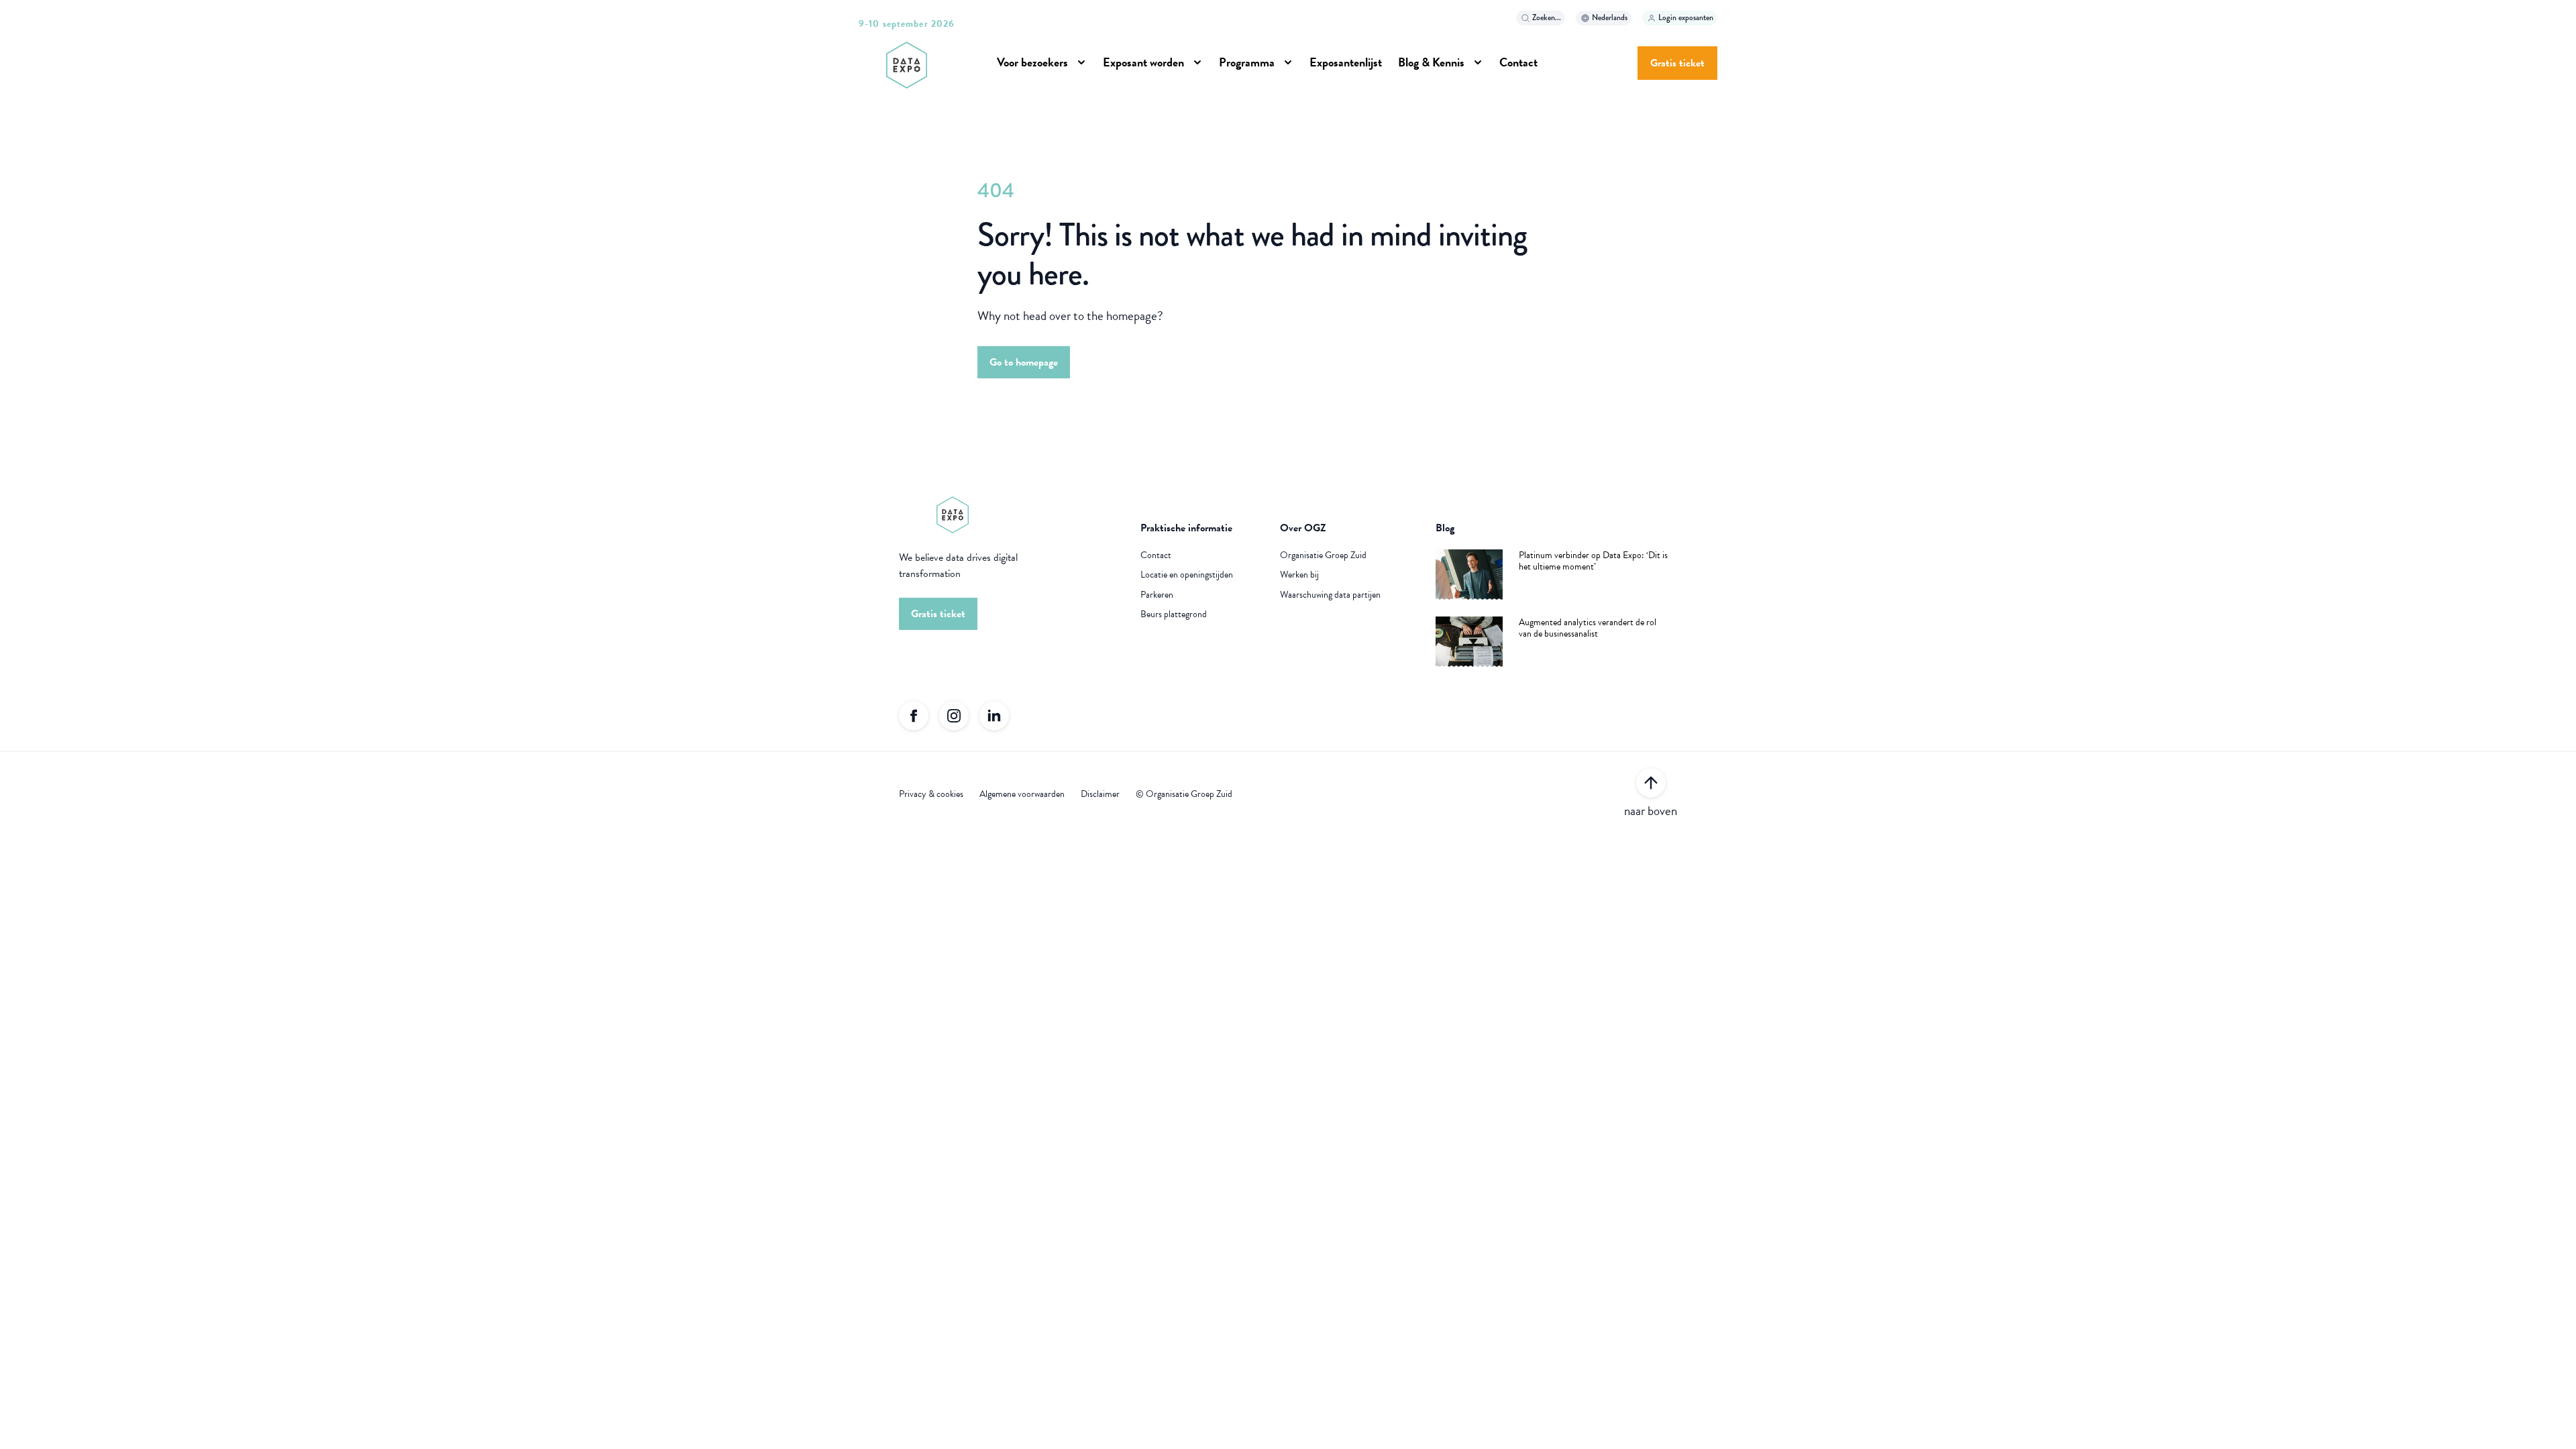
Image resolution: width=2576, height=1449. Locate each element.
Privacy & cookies (931, 794)
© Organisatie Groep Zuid (1184, 794)
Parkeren (1157, 595)
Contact (1156, 555)
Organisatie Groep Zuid (1323, 555)
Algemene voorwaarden (1022, 794)
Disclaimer (1100, 794)
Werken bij (1299, 575)
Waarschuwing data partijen (1330, 595)
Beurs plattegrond (1174, 614)
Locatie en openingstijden (1187, 575)
